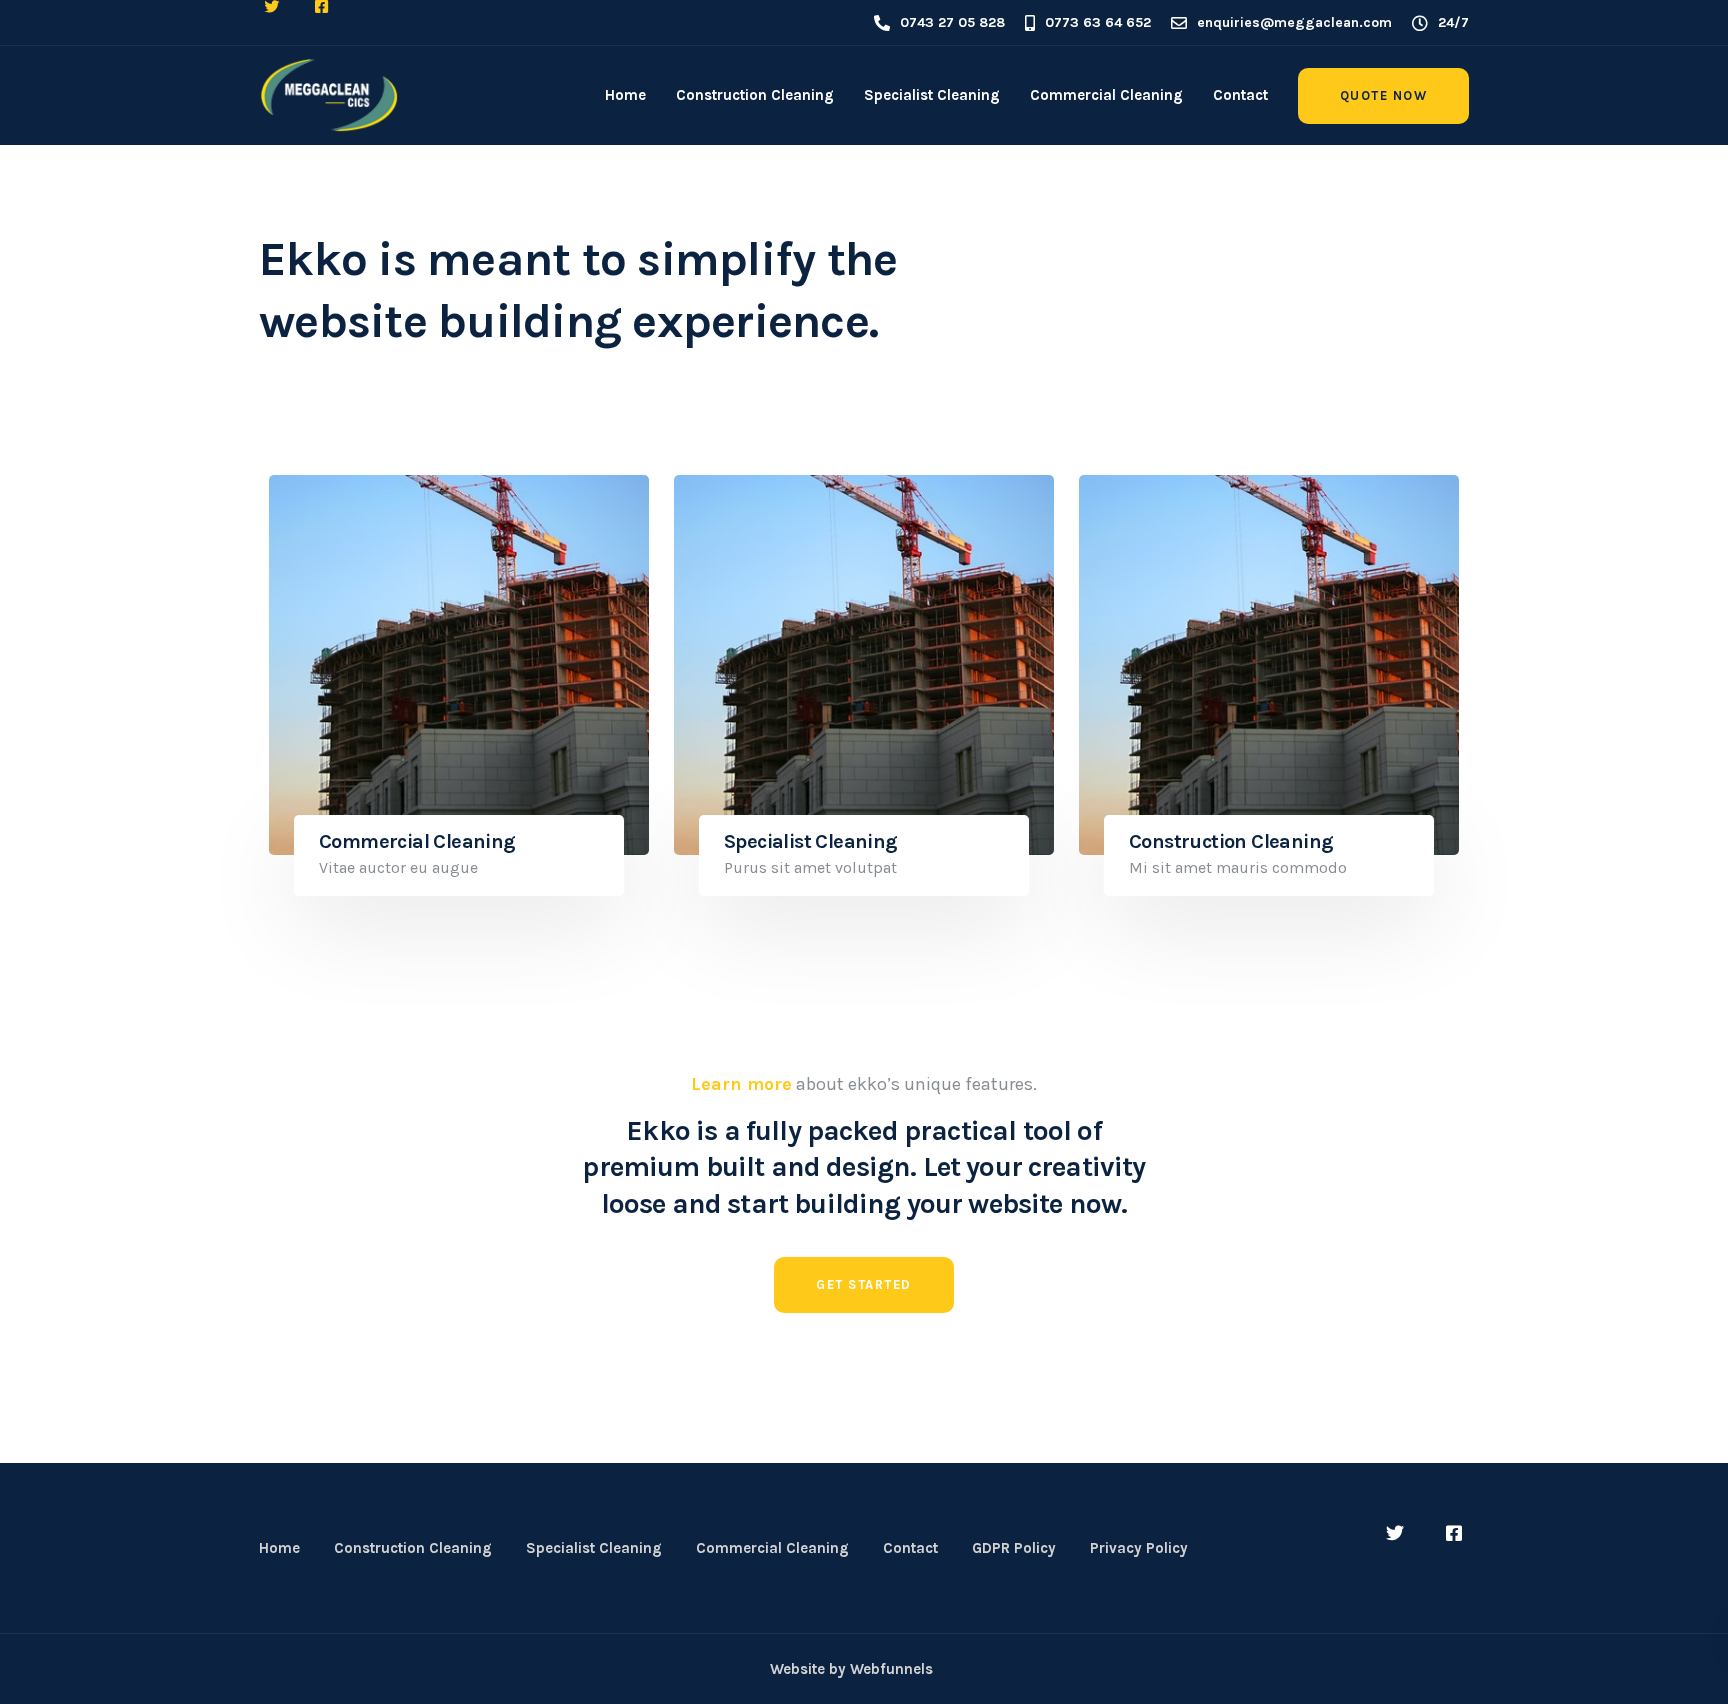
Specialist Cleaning (932, 95)
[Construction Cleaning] (1269, 665)
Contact (1240, 95)
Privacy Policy (1139, 1548)
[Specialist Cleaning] (864, 665)
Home (625, 95)
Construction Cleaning (755, 95)
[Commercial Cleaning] (459, 665)
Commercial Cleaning (1106, 95)
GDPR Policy (1014, 1548)
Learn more (741, 1084)
